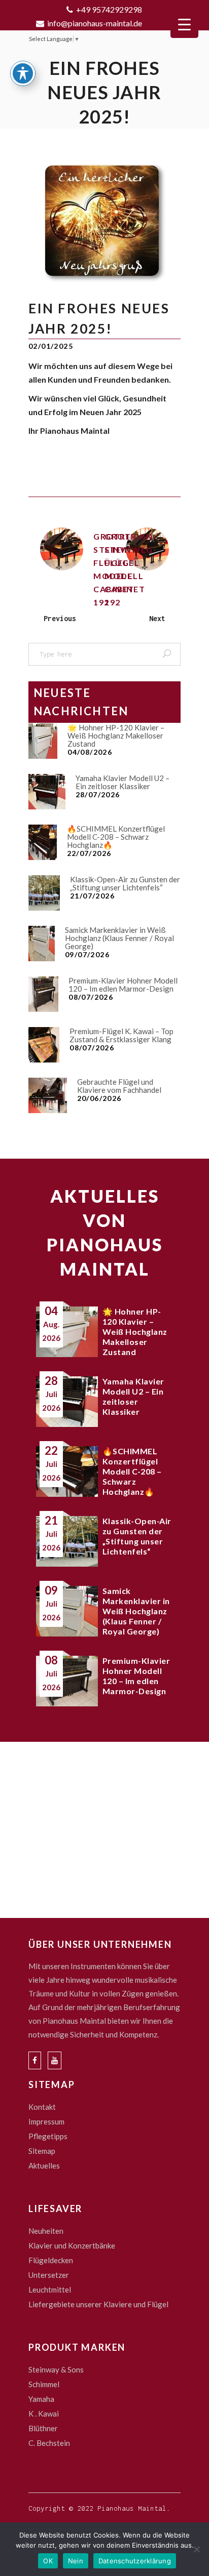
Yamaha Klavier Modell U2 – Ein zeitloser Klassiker (123, 782)
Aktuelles (44, 2165)
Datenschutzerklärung (135, 2561)
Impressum (46, 2121)
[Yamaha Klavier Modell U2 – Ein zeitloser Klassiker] (47, 792)
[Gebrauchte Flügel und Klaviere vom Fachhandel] (48, 1095)
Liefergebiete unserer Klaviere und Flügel (98, 2304)
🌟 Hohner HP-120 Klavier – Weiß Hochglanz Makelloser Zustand (116, 735)
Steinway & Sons (56, 2369)
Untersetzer (49, 2275)
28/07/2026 (98, 794)
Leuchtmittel (50, 2289)
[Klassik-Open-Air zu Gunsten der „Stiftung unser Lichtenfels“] (44, 893)
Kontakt (42, 2107)
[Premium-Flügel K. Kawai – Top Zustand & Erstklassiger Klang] (44, 1045)
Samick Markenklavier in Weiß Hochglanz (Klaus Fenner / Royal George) (119, 938)
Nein (76, 2561)
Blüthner (43, 2428)
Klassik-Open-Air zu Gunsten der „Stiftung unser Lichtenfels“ (125, 883)
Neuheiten (46, 2231)
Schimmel (44, 2384)
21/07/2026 (92, 896)
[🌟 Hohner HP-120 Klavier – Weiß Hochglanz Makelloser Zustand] (43, 741)
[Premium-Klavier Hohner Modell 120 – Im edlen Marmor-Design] (43, 994)
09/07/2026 (87, 954)
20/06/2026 (99, 1098)
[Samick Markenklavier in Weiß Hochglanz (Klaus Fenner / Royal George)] (42, 944)
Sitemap (42, 2151)
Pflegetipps (48, 2136)
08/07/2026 (91, 997)
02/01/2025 (51, 346)
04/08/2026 (90, 752)
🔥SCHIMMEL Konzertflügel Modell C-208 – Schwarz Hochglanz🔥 (116, 837)
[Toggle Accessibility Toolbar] (23, 73)
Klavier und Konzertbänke (72, 2245)
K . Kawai (44, 2414)
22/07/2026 (89, 853)
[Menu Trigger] (184, 24)
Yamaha (41, 2399)
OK (48, 2561)
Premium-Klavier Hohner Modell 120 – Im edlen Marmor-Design (123, 985)
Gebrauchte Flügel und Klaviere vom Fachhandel (119, 1086)
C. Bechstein (49, 2443)
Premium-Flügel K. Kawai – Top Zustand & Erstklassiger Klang (121, 1035)
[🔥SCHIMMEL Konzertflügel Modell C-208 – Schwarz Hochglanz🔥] (43, 842)
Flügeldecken (51, 2260)
